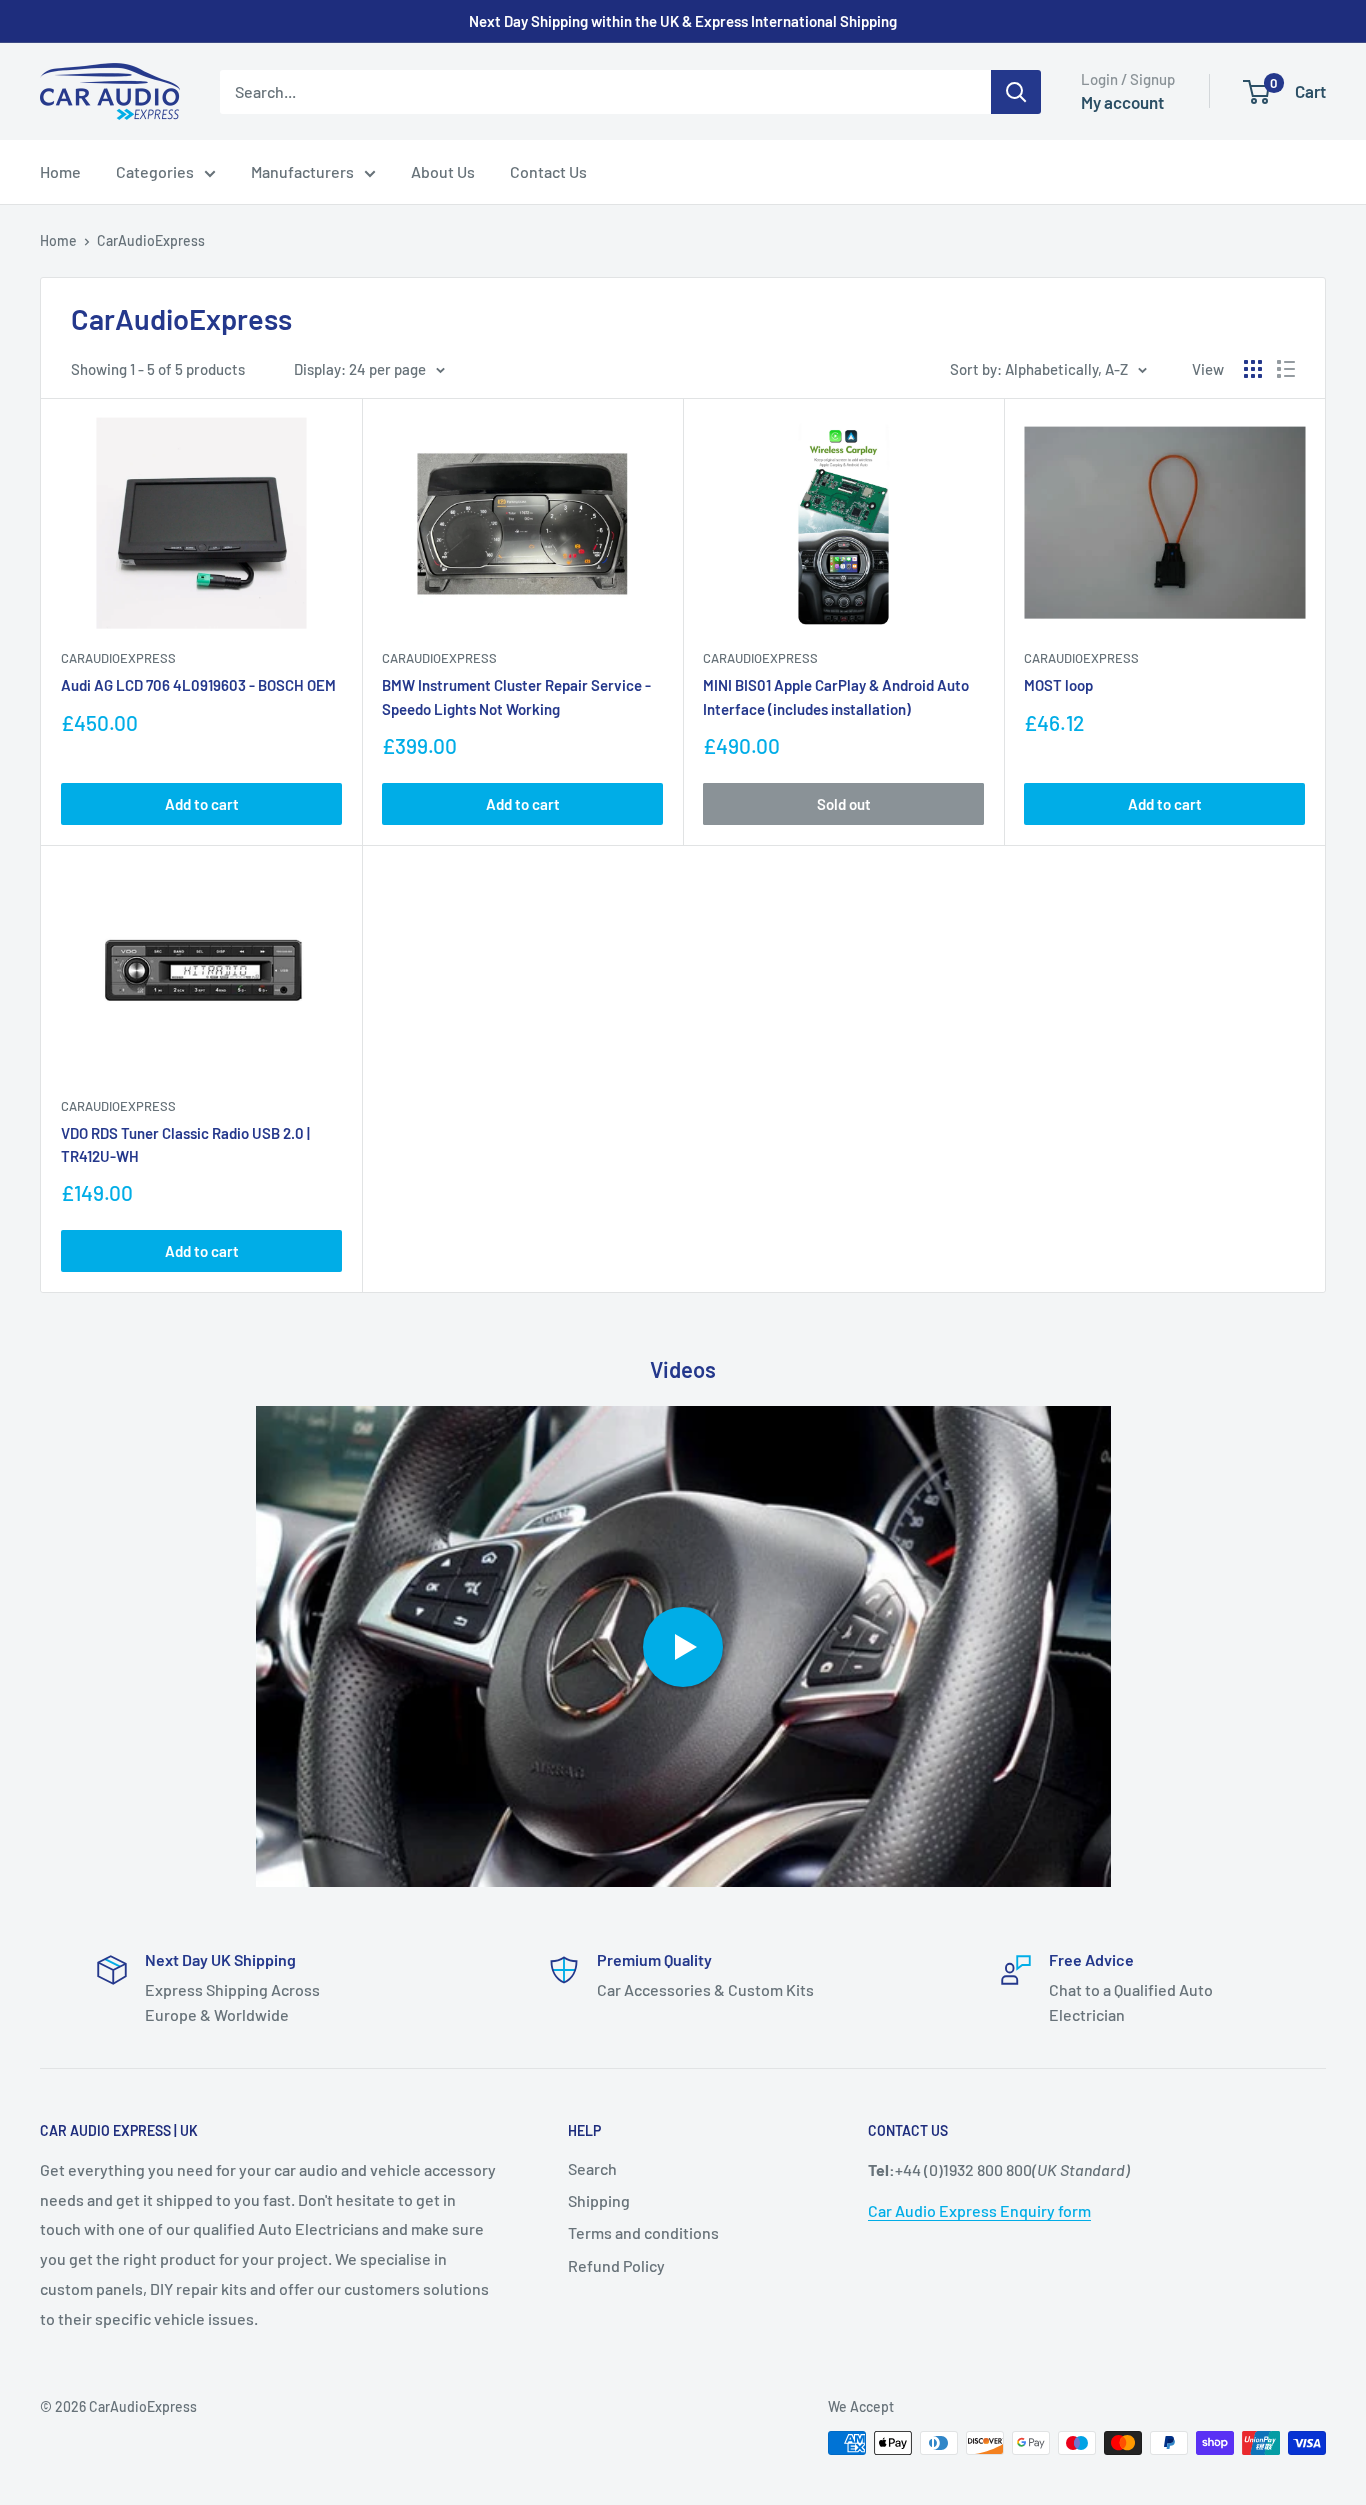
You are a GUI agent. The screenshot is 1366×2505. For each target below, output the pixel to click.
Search (592, 2168)
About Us (443, 171)
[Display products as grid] (1253, 369)
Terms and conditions (643, 2232)
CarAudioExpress (151, 240)
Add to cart (202, 804)
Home (60, 171)
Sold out (844, 804)
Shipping (599, 2200)
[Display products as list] (1286, 369)
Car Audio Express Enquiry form (979, 2210)
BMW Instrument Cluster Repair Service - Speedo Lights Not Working (516, 696)
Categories (155, 171)
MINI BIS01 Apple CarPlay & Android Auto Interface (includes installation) (836, 696)
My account (1122, 102)
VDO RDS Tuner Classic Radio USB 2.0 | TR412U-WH (185, 1144)
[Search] (1016, 92)
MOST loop (1058, 685)
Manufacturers (302, 171)
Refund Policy (616, 2265)
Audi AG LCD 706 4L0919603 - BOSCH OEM (198, 685)
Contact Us (548, 171)
